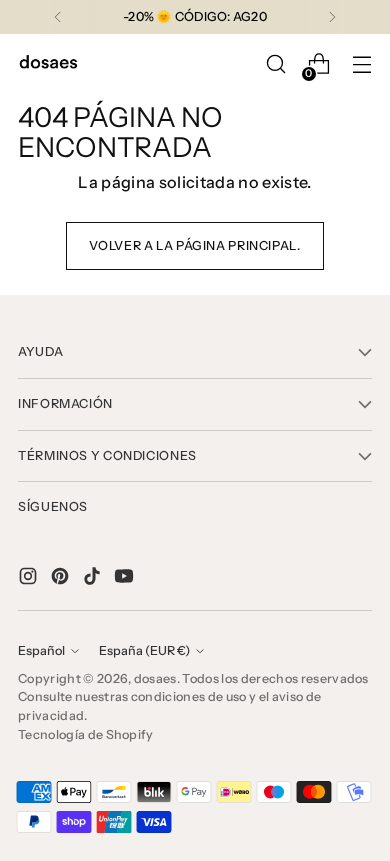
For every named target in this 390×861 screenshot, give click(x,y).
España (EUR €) (144, 650)
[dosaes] (48, 64)
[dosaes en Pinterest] (62, 579)
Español (41, 650)
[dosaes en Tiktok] (94, 579)
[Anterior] (58, 17)
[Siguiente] (332, 17)
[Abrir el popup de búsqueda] (275, 64)
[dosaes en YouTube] (126, 579)
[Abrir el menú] (361, 64)
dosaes (155, 678)
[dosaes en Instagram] (30, 579)
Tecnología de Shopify (86, 734)
